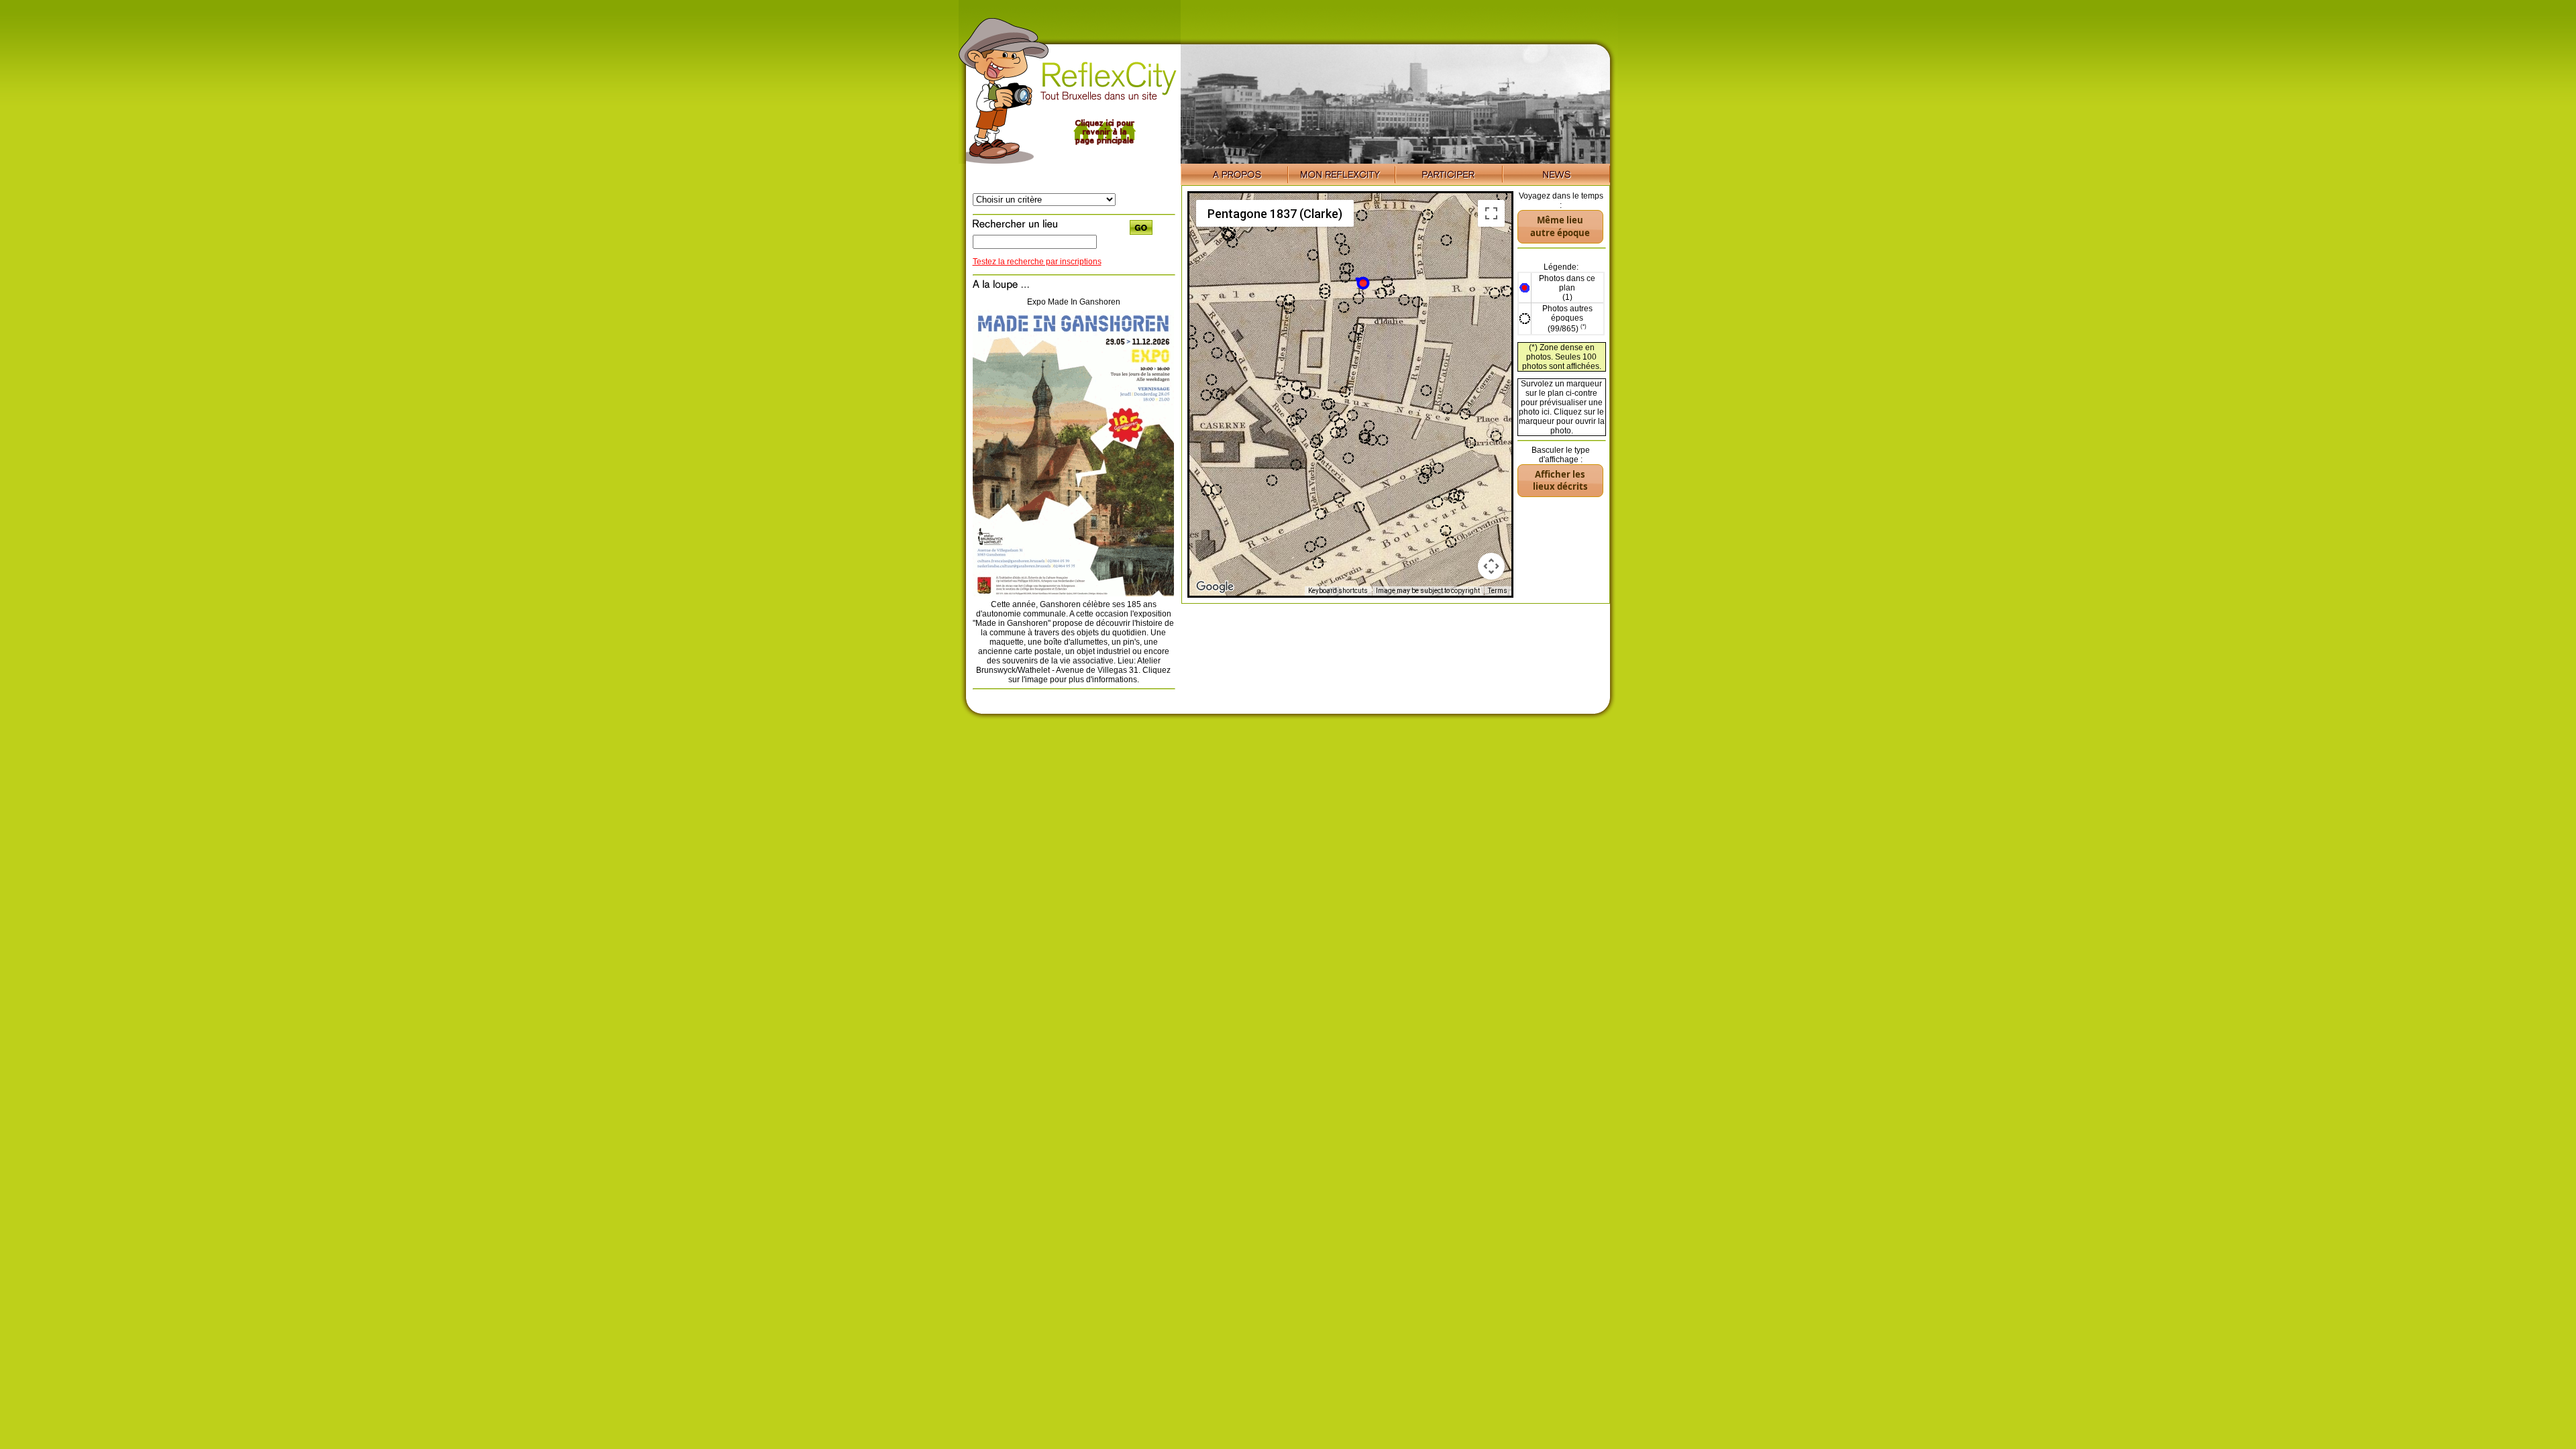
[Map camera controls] (1491, 566)
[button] (1362, 282)
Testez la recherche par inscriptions (1037, 262)
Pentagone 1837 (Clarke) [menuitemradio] (1275, 214)
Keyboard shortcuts (1338, 591)
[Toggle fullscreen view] (1491, 213)
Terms (1498, 591)
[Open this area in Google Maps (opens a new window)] (1215, 587)
